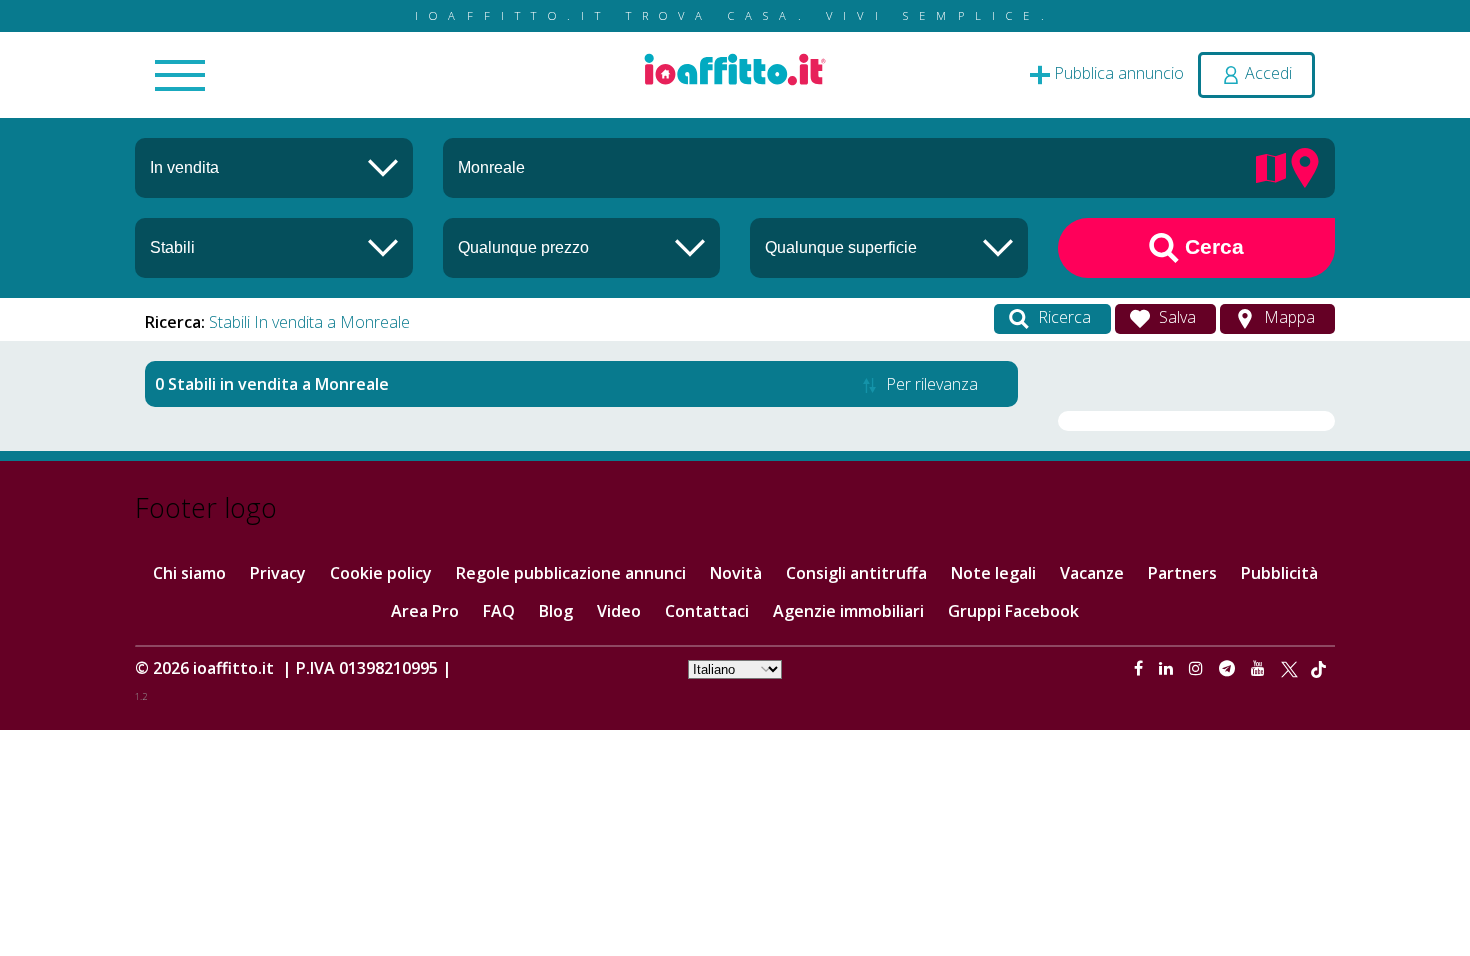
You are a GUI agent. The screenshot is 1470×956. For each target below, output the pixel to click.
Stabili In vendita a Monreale (309, 322)
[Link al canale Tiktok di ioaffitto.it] (1318, 668)
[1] (582, 247)
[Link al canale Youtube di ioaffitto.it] (1260, 668)
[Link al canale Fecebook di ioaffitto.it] (1140, 668)
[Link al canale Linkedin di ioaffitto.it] (1168, 668)
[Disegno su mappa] (1271, 166)
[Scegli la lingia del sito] (735, 668)
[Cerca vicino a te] (1305, 166)
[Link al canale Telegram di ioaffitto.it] (1229, 668)
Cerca (1211, 246)
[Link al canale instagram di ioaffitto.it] (1198, 668)
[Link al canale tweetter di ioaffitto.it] (1289, 668)
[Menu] (180, 77)
